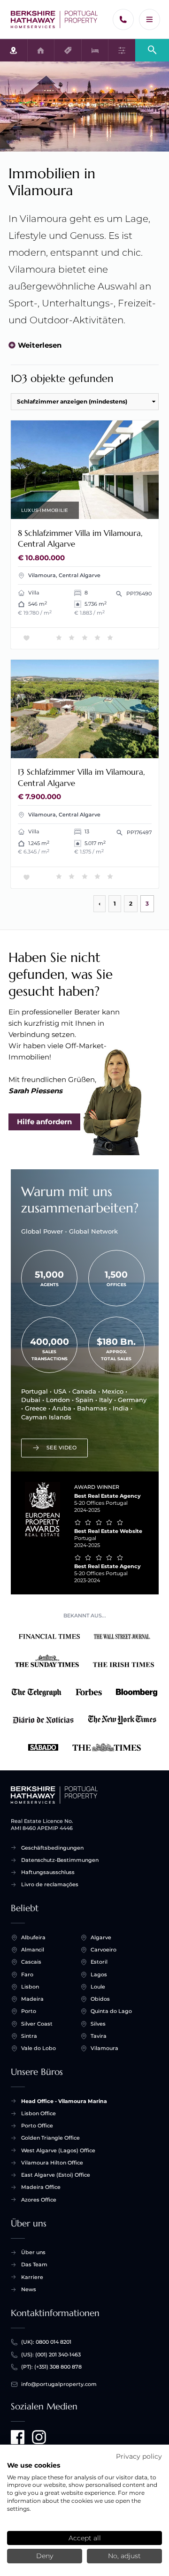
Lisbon (30, 1987)
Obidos (100, 1999)
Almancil (33, 1950)
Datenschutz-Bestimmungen (60, 1860)
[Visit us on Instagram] (39, 2437)
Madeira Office (41, 2187)
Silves (98, 2024)
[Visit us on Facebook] (18, 2437)
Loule (98, 1987)
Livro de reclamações (50, 1884)
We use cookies (34, 2465)
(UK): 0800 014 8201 (46, 2342)
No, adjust (124, 2556)
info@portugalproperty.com (59, 2384)
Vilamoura (104, 2048)
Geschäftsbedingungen (52, 1848)
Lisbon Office (38, 2113)
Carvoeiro (104, 1950)
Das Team (34, 2264)
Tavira (99, 2036)
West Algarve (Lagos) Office (58, 2150)
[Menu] (150, 19)
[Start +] (54, 20)
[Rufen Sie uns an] (123, 19)
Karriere (32, 2277)
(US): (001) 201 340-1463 (51, 2355)
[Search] (152, 50)
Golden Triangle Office (50, 2138)
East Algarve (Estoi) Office (56, 2175)
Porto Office (37, 2126)
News (29, 2289)
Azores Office (39, 2200)
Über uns (33, 2252)
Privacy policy (139, 2456)
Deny (45, 2556)
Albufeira (33, 1937)
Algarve (101, 1937)
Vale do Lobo (38, 2048)
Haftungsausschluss (48, 1872)
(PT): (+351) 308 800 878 (51, 2367)
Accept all (85, 2538)
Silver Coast (37, 2024)
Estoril (99, 1962)
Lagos (99, 1974)
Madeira (32, 1999)
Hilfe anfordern (44, 1122)
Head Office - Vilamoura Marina (64, 2101)
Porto (29, 2011)
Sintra (29, 2036)
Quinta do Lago (111, 2011)
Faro (27, 1974)
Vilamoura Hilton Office (52, 2163)
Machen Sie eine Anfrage (109, 508)
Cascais (31, 1962)
